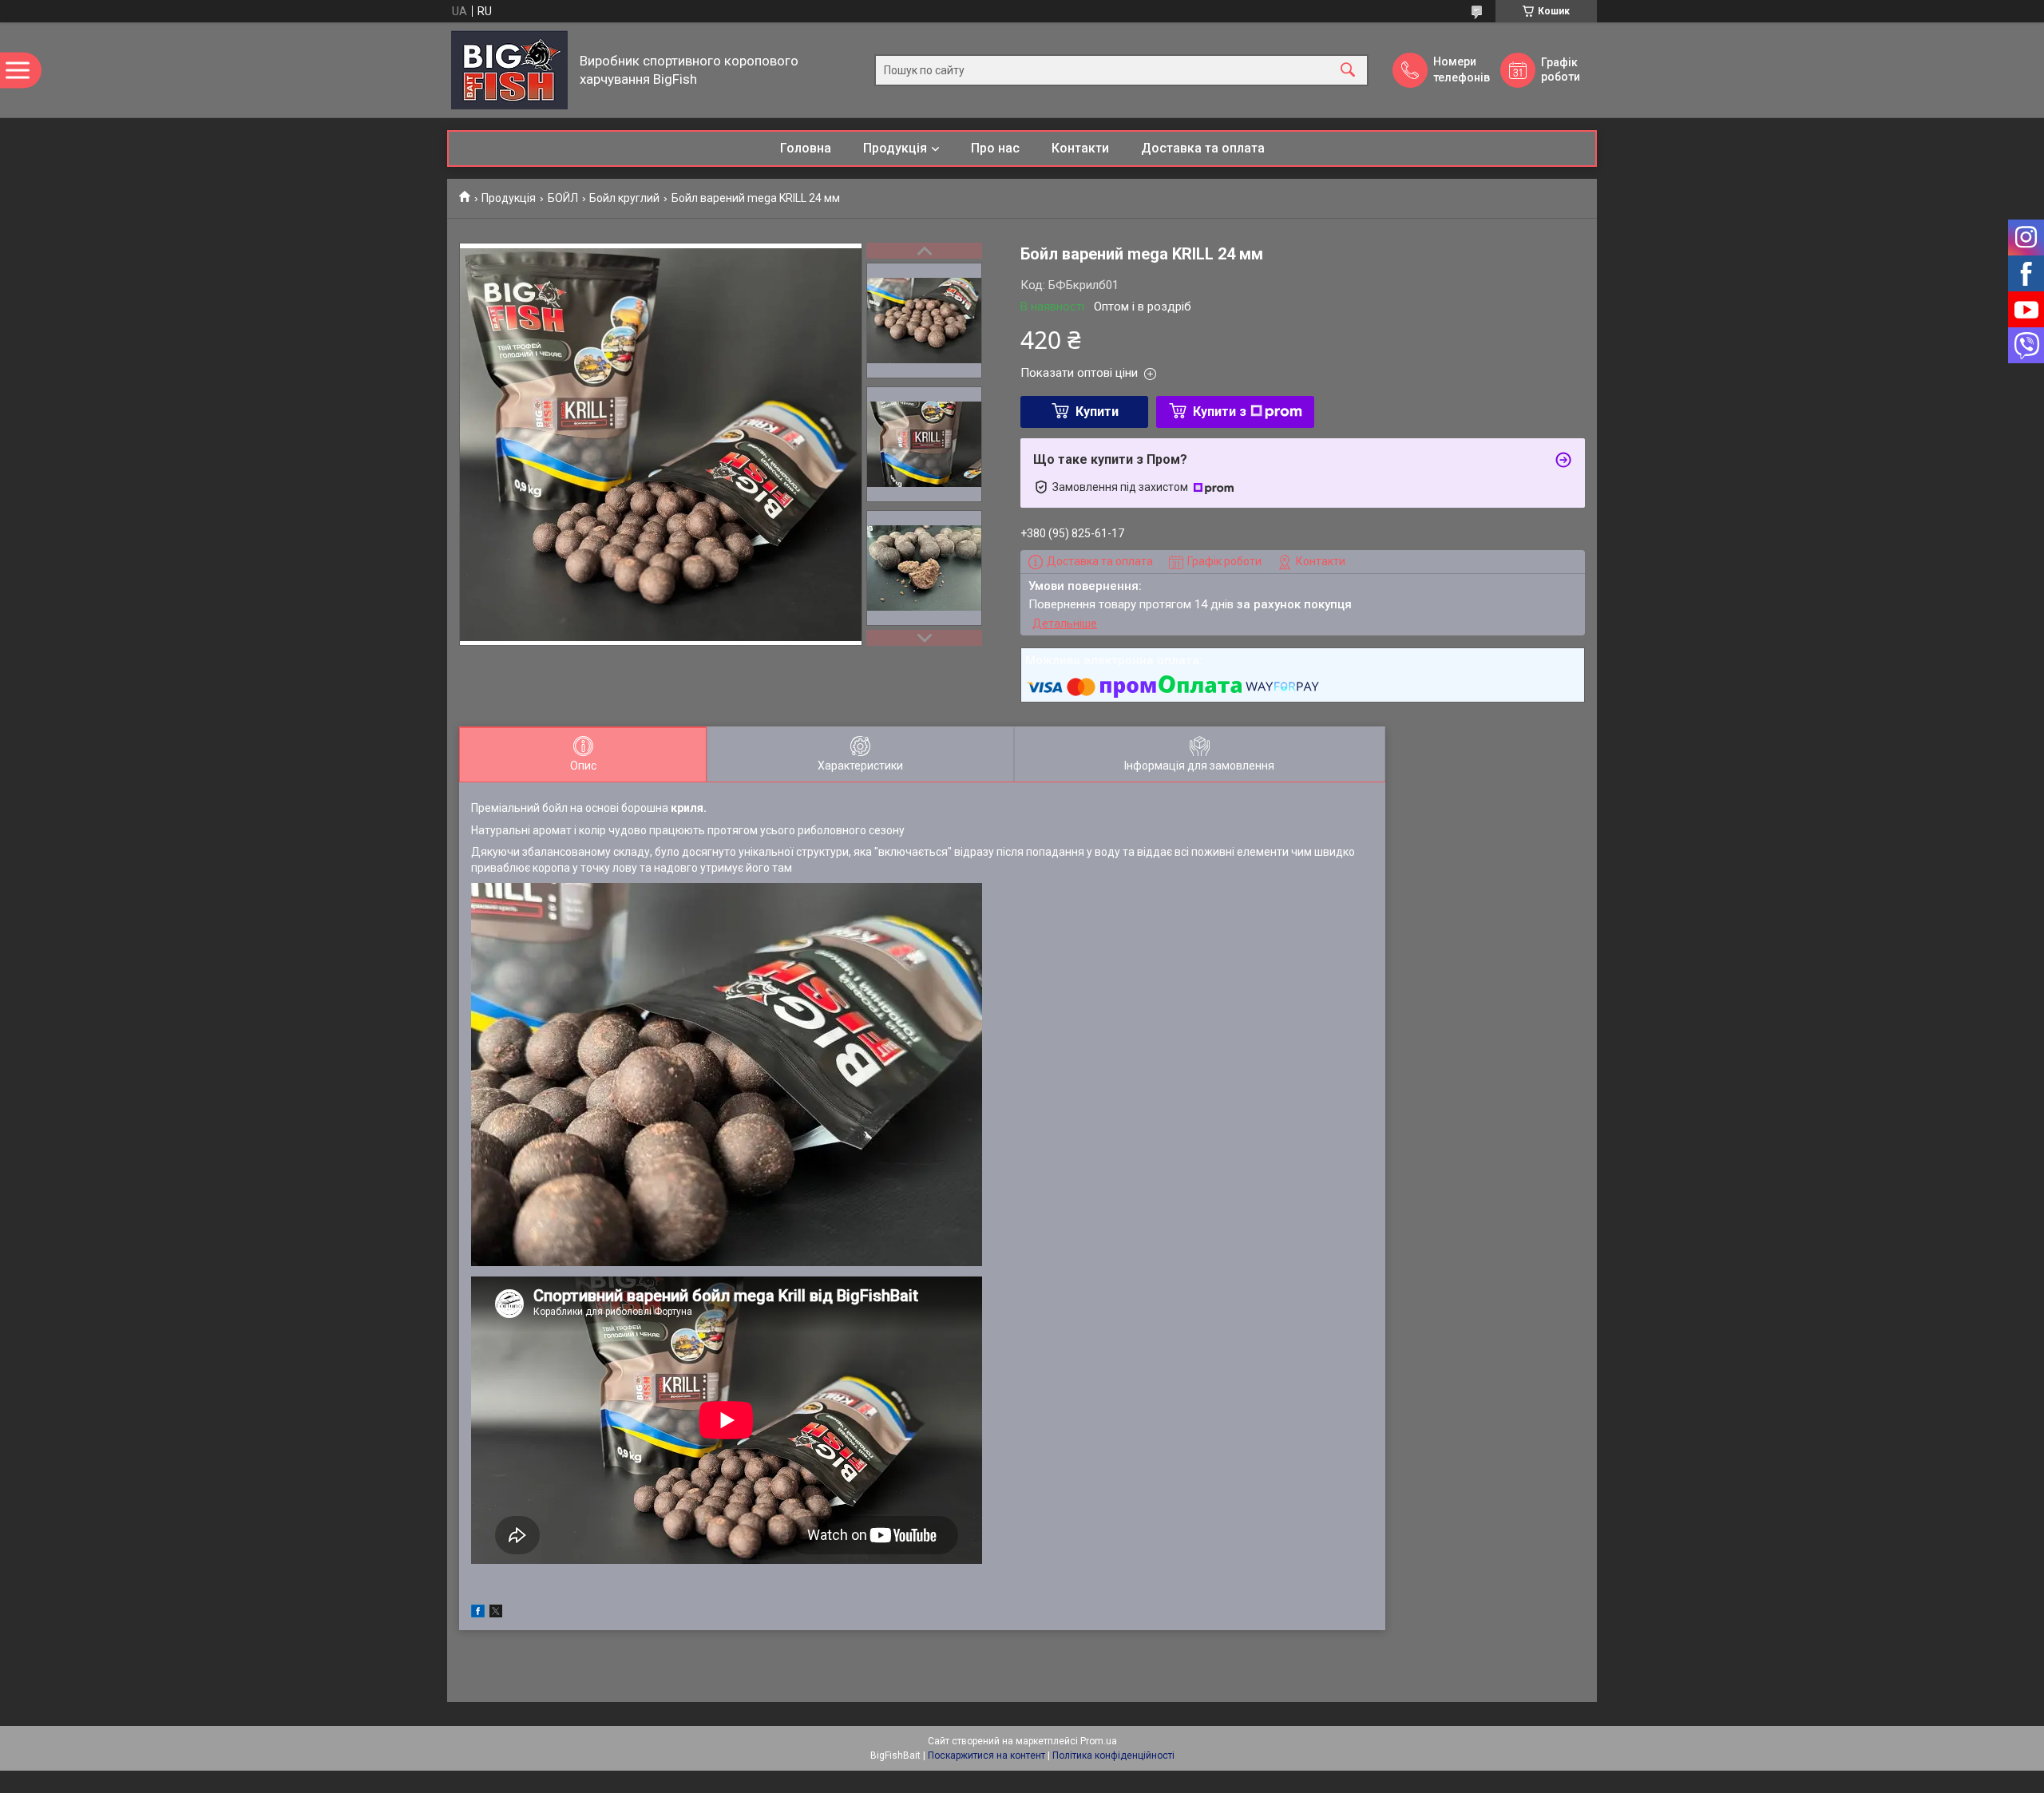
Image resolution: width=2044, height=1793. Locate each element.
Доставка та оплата (1203, 148)
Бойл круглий (624, 198)
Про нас (995, 148)
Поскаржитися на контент (986, 1755)
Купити (1097, 412)
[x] (496, 1613)
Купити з (1220, 412)
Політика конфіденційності (1113, 1755)
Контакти (1080, 148)
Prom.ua (1099, 1741)
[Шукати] (1348, 70)
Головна (806, 148)
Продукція (895, 148)
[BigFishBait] (509, 70)
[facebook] (478, 1613)
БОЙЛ (563, 198)
